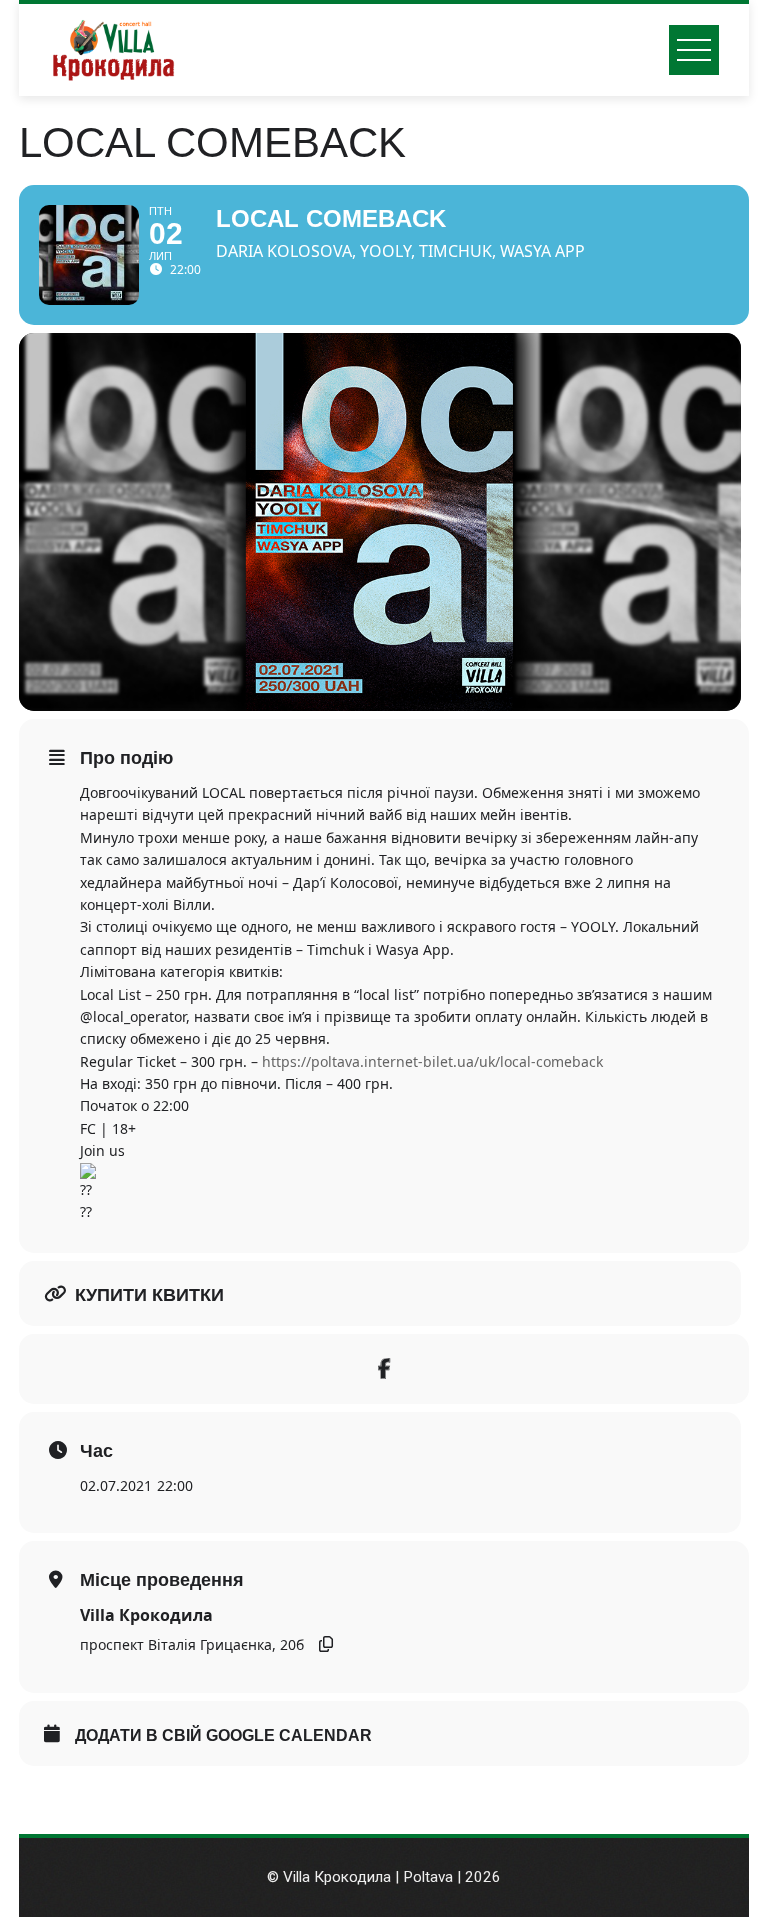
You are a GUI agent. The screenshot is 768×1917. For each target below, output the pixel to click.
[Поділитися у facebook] (384, 1369)
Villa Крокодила (146, 1615)
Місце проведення (162, 1580)
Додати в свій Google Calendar (223, 1735)
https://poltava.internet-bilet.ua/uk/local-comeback (432, 1061)
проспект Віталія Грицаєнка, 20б (192, 1644)
